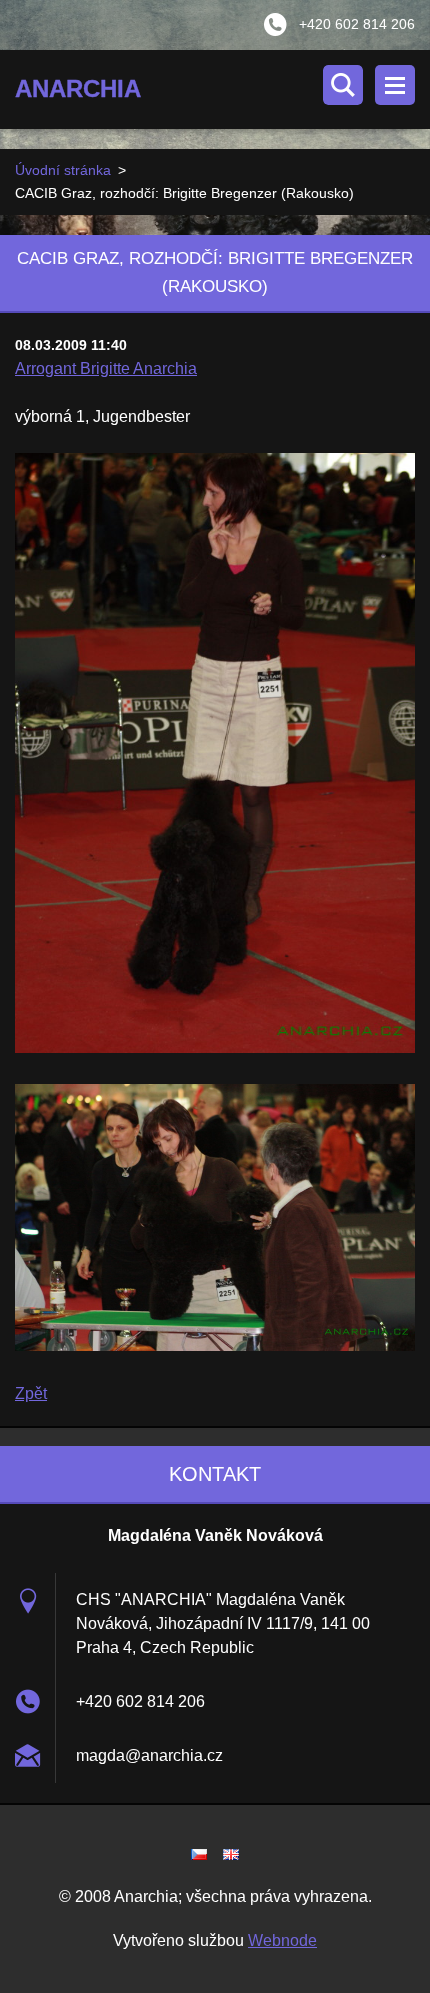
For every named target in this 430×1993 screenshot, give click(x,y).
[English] (231, 1854)
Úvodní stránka (63, 170)
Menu (395, 85)
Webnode (282, 1940)
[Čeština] (199, 1854)
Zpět (31, 1393)
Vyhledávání (343, 85)
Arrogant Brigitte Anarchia (106, 368)
